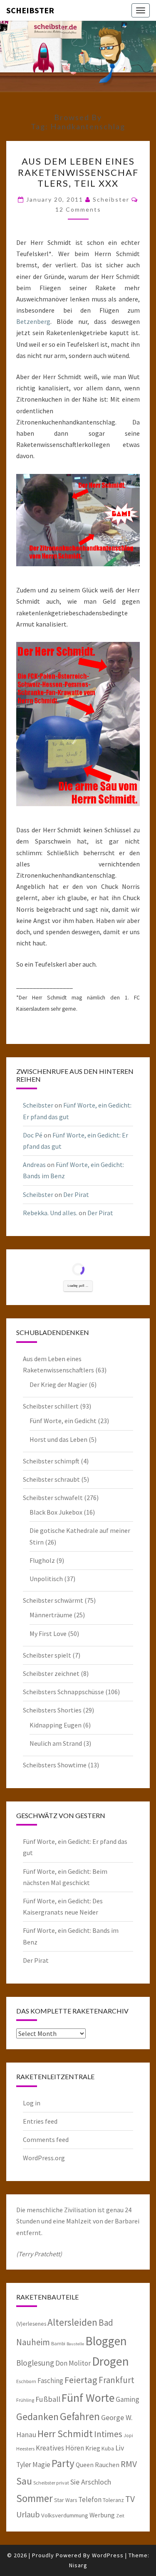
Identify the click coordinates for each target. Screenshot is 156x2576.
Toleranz (113, 2500)
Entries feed (40, 2121)
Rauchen (107, 2465)
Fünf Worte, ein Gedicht (63, 1421)
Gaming (128, 2399)
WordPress (108, 2555)
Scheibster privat (51, 2483)
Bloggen (106, 2341)
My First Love (48, 1633)
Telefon (90, 2500)
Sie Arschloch (91, 2482)
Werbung (102, 2515)
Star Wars (66, 2500)
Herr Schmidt (65, 2434)
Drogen (110, 2361)
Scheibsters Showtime (55, 1765)
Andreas (34, 1165)
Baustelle (75, 2344)
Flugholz (42, 1560)
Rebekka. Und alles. (50, 1213)
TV (130, 2499)
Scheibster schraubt (51, 1479)
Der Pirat (76, 1194)
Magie (41, 2465)
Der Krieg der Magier (58, 1384)
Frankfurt (116, 2380)
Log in (32, 2103)
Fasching (50, 2381)
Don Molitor (73, 2363)
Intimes (108, 2434)
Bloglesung (35, 2363)
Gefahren (80, 2416)
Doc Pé (33, 1135)
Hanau (26, 2435)
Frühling (25, 2400)
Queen (85, 2465)
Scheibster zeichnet (51, 1673)
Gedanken (37, 2417)
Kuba (108, 2448)
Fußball (48, 2399)
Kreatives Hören (60, 2448)
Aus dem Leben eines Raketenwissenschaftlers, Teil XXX (78, 172)
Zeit (120, 2516)
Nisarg (78, 2565)
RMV (129, 2464)
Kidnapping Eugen (56, 1725)
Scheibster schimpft (51, 1461)
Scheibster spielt (47, 1655)
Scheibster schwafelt (53, 1498)
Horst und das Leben (58, 1439)
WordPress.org (44, 2158)
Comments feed (46, 2139)
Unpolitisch (46, 1579)
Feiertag (81, 2380)
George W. (117, 2418)
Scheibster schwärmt (53, 1600)
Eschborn (26, 2381)
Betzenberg (33, 321)
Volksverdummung (65, 2515)
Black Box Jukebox (56, 1512)
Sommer (35, 2498)
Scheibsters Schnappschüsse (63, 1692)
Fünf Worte (88, 2398)
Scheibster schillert (51, 1406)
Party (63, 2463)
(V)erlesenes (31, 2324)
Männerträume (51, 1615)
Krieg (93, 2448)
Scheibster (30, 10)
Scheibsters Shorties (52, 1710)
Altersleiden (72, 2322)
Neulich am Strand (56, 1743)
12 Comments (78, 209)
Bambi (58, 2343)
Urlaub (28, 2514)
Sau (24, 2481)
